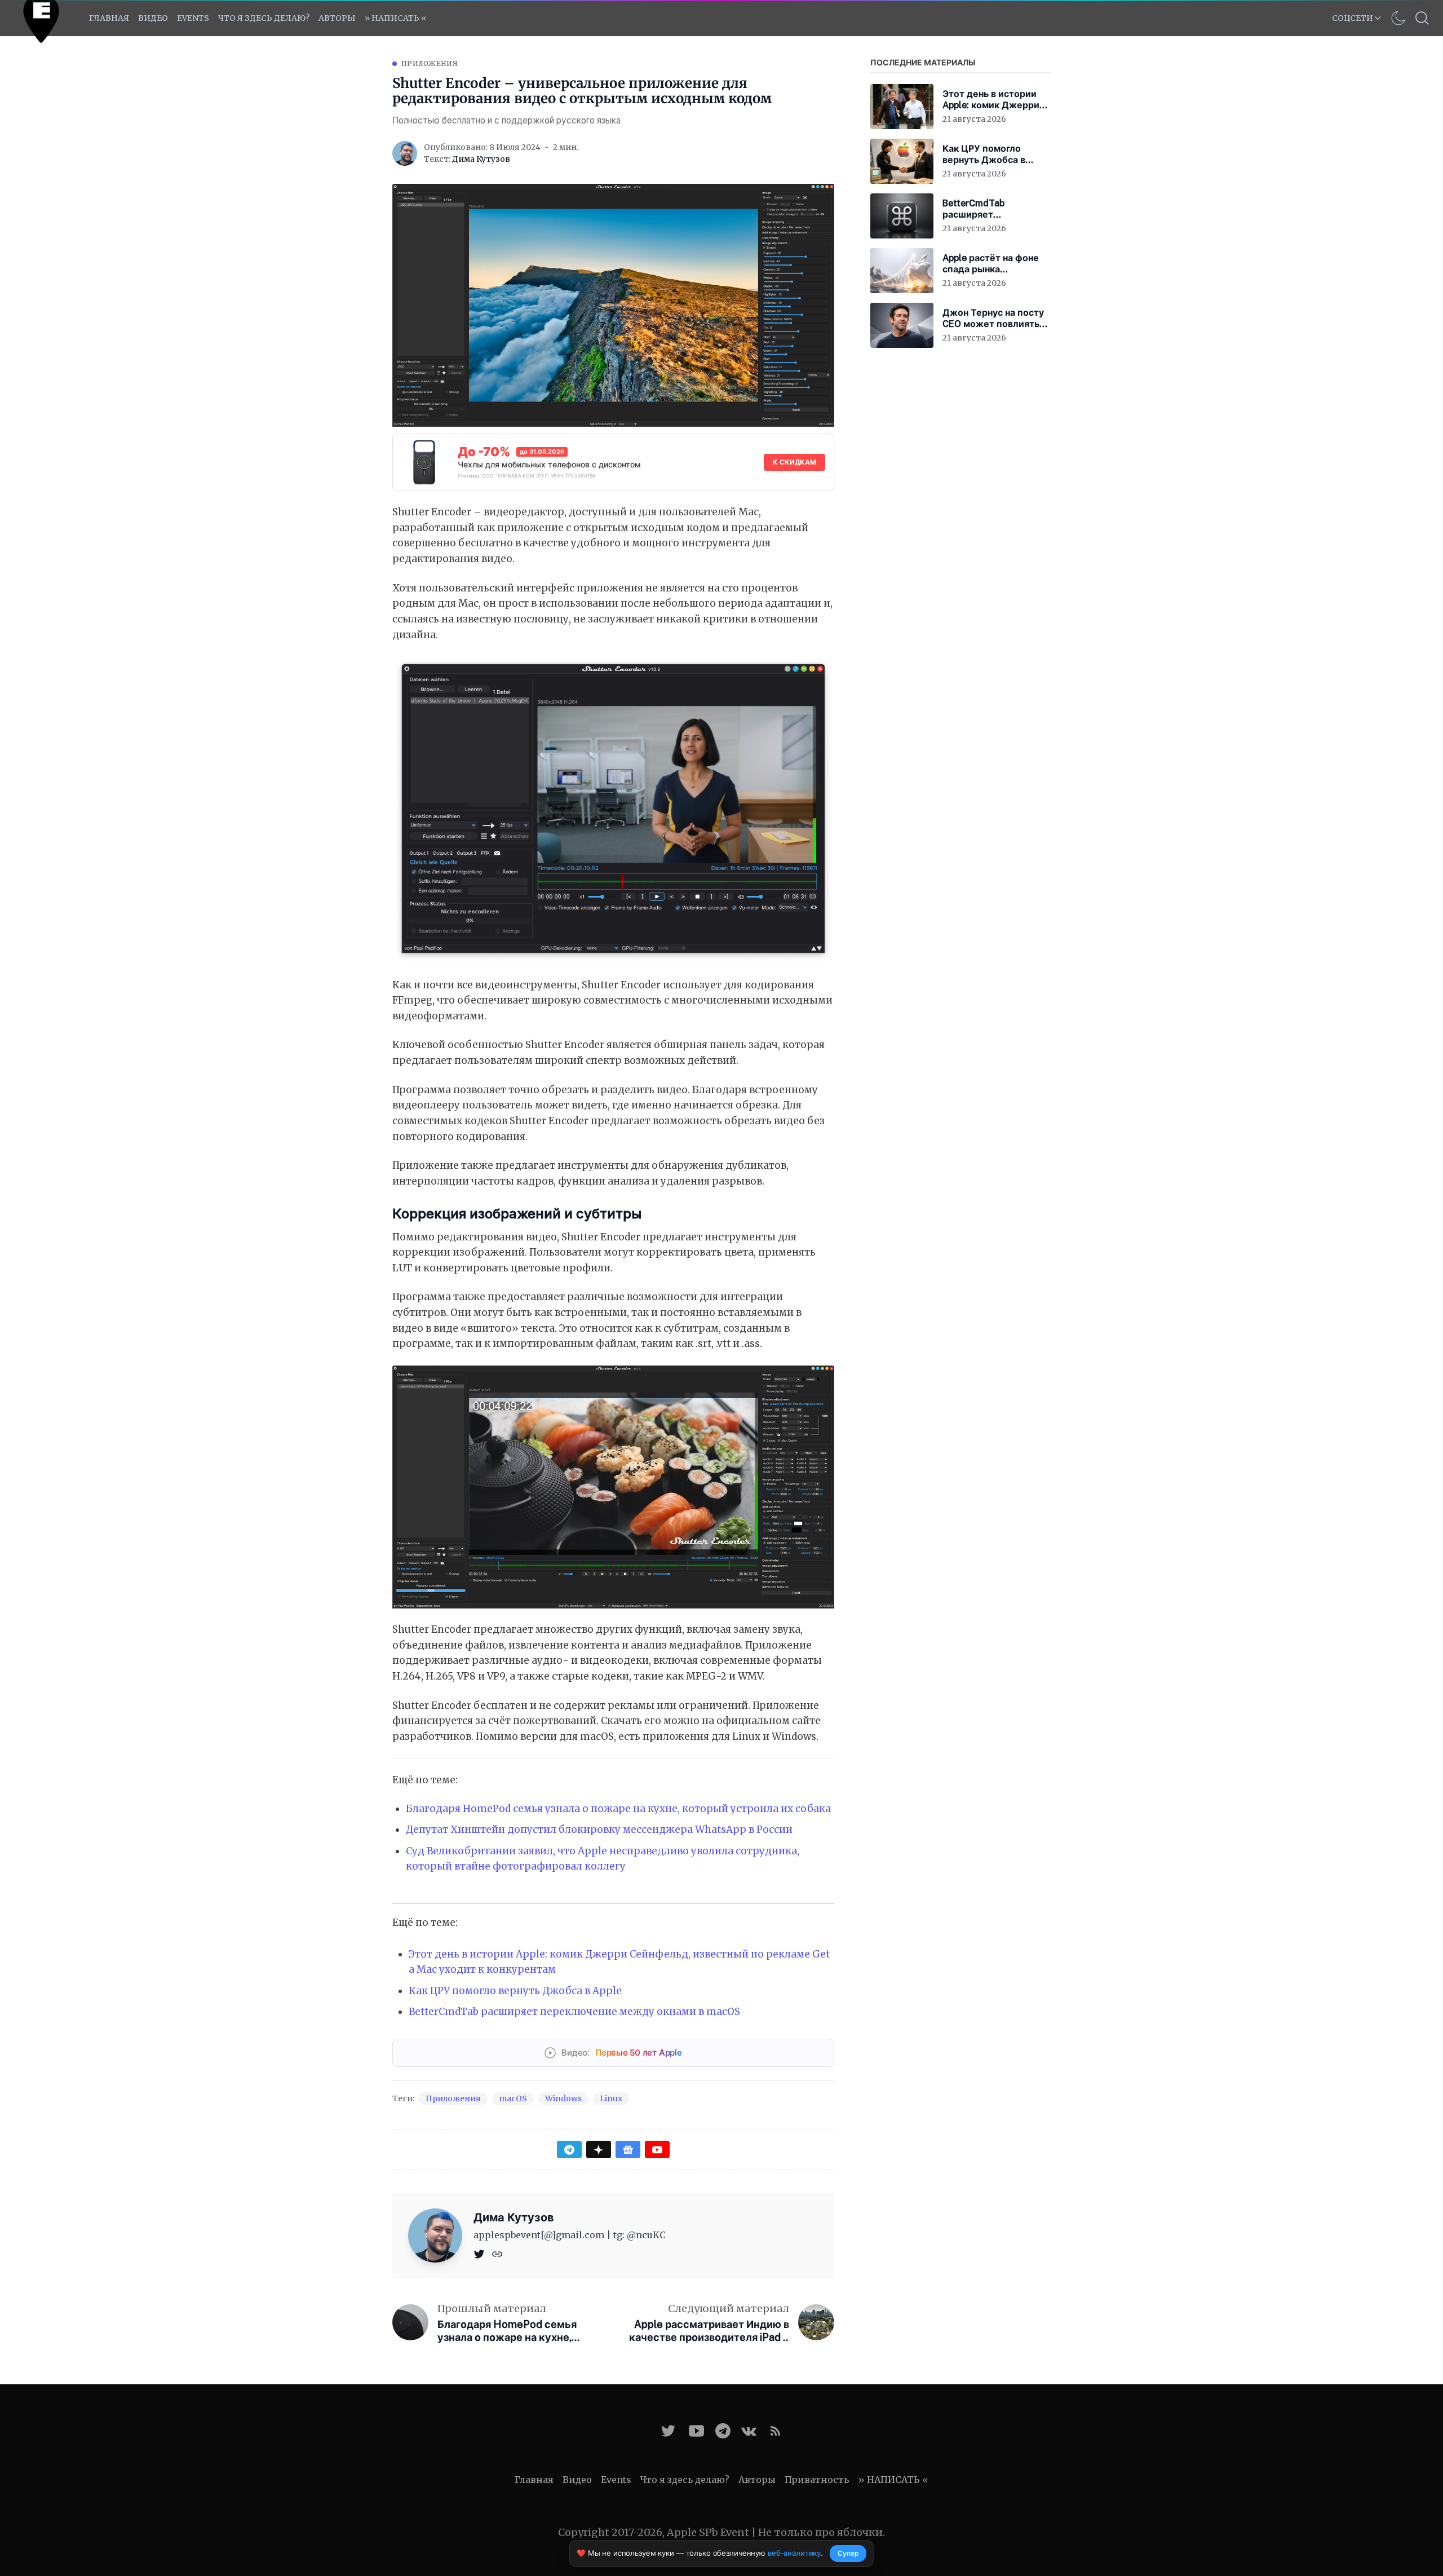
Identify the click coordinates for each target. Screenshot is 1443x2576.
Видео (153, 18)
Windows (563, 2098)
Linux (611, 2098)
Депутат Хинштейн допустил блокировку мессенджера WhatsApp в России (599, 1830)
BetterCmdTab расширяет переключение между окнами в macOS (574, 2012)
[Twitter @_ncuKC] (668, 2431)
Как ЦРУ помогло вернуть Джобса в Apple (515, 1991)
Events (616, 2480)
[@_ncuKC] (480, 2253)
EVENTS (193, 18)
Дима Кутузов (481, 159)
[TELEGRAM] (723, 2431)
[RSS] (775, 2431)
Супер (848, 2553)
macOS (513, 2098)
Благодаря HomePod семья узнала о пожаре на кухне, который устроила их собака (618, 1809)
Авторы (337, 18)
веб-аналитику (794, 2553)
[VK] (749, 2431)
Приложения (430, 63)
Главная (109, 18)
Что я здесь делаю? (264, 18)
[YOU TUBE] (696, 2431)
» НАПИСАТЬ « (395, 18)
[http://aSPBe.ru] (497, 2253)
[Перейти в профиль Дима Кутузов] (405, 153)
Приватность (817, 2480)
